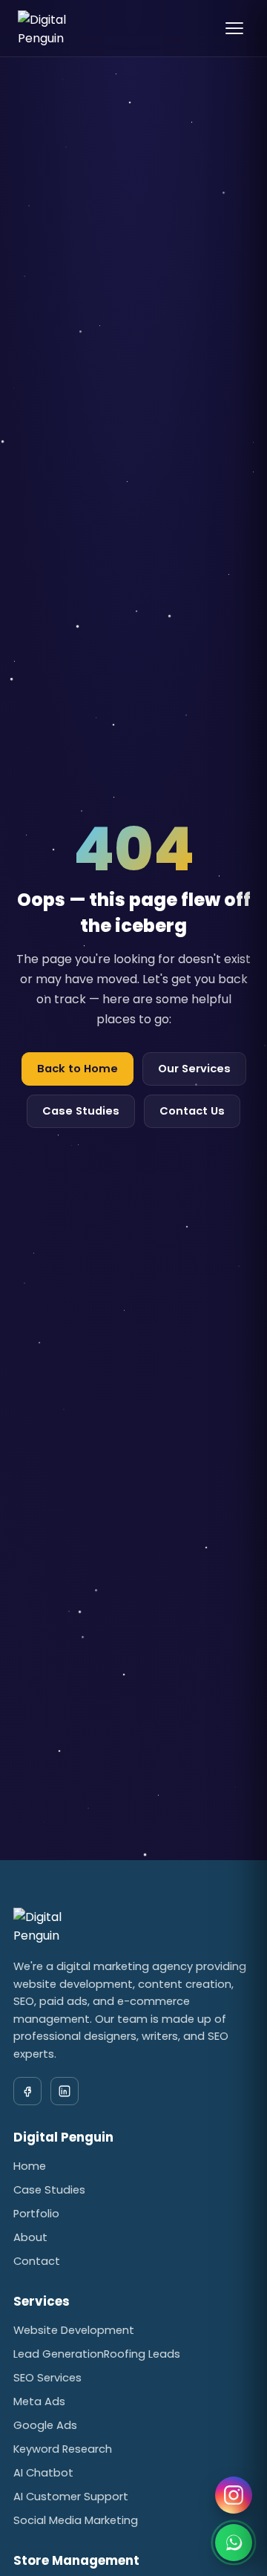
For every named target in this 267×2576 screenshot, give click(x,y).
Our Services (194, 1069)
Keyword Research (63, 2449)
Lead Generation (59, 2354)
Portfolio (36, 2214)
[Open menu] (234, 28)
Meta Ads (39, 2401)
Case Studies (81, 1111)
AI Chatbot (43, 2473)
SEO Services (47, 2378)
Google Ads (45, 2425)
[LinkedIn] (65, 2091)
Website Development (74, 2330)
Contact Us (192, 1111)
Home (30, 2166)
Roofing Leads (142, 2354)
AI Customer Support (71, 2497)
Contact (37, 2261)
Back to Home (78, 1069)
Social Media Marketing (76, 2520)
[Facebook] (27, 2091)
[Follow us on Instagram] (234, 2495)
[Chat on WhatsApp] (234, 2543)
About (30, 2237)
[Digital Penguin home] (60, 28)
